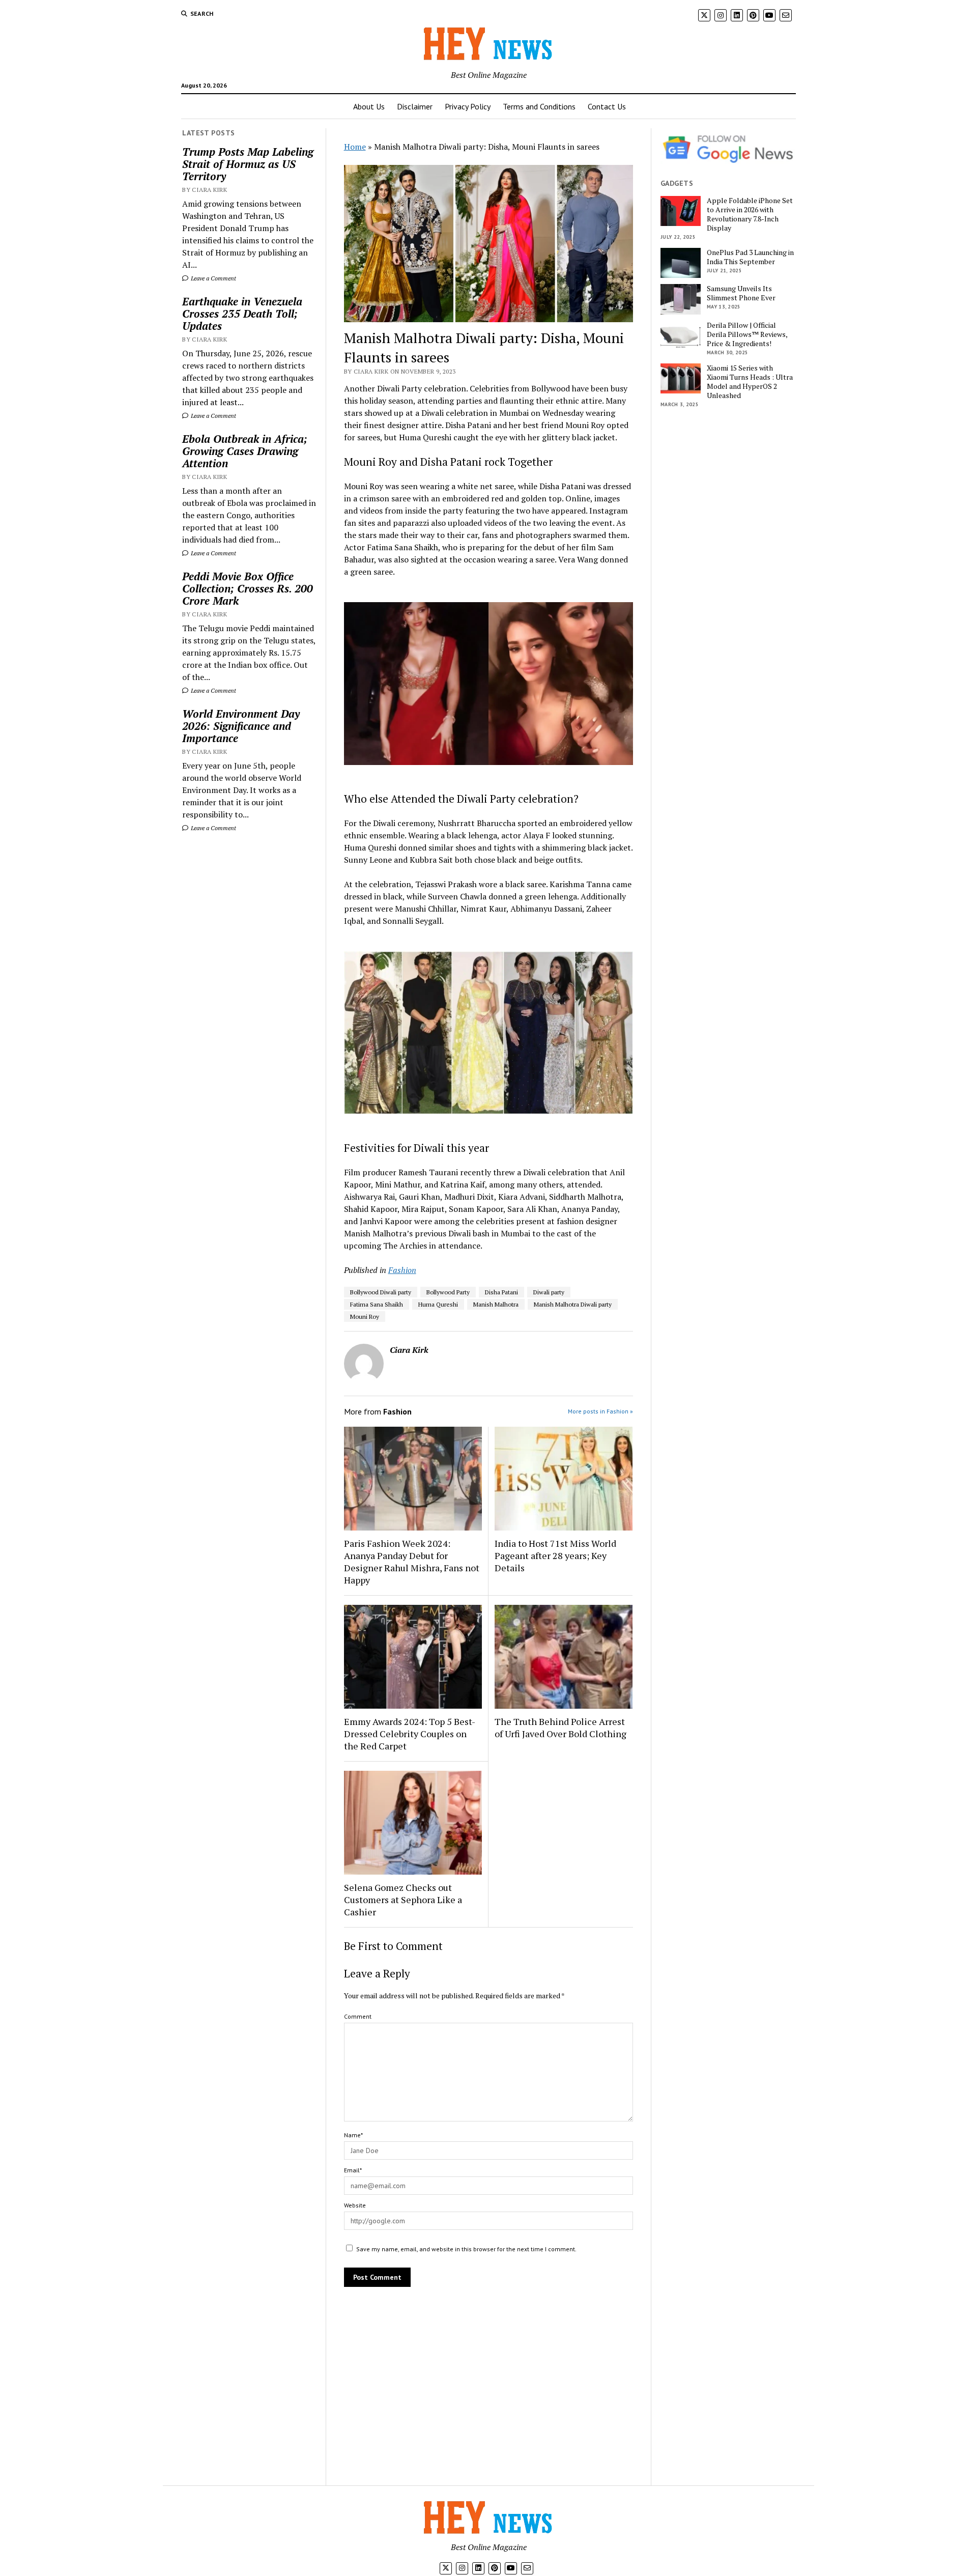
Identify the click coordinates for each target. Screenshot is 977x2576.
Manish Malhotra (496, 1304)
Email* (353, 2170)
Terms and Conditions (539, 106)
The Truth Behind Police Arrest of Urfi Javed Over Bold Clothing (561, 1728)
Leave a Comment (213, 278)
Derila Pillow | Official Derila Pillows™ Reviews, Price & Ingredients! (747, 334)
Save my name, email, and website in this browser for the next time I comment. (466, 2249)
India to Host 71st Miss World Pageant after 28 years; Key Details (555, 1555)
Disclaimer (415, 106)
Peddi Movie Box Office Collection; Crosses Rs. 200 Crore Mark (248, 588)
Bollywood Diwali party (381, 1292)
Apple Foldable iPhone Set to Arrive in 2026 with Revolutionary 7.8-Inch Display (750, 214)
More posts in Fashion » (600, 1411)
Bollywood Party (448, 1292)
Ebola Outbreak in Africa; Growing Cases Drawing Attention (245, 451)
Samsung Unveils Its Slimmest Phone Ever (741, 293)
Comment (358, 2016)
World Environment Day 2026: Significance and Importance (241, 726)
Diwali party (549, 1292)
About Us (369, 106)
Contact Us (607, 106)
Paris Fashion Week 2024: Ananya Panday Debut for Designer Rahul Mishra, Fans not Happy (412, 1562)
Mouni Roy (365, 1317)
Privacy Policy (468, 106)
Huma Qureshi (438, 1304)
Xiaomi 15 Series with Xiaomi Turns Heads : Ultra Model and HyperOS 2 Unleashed (750, 382)
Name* (353, 2135)
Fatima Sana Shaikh (377, 1304)
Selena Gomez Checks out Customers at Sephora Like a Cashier (403, 1900)
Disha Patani (501, 1292)
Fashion (402, 1270)
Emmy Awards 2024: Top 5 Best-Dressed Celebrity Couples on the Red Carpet (410, 1734)
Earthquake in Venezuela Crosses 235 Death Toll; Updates (242, 314)
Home (355, 147)
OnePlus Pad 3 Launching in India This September (750, 257)
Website (355, 2205)
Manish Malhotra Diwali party (573, 1304)
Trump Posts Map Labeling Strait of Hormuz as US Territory (248, 164)
